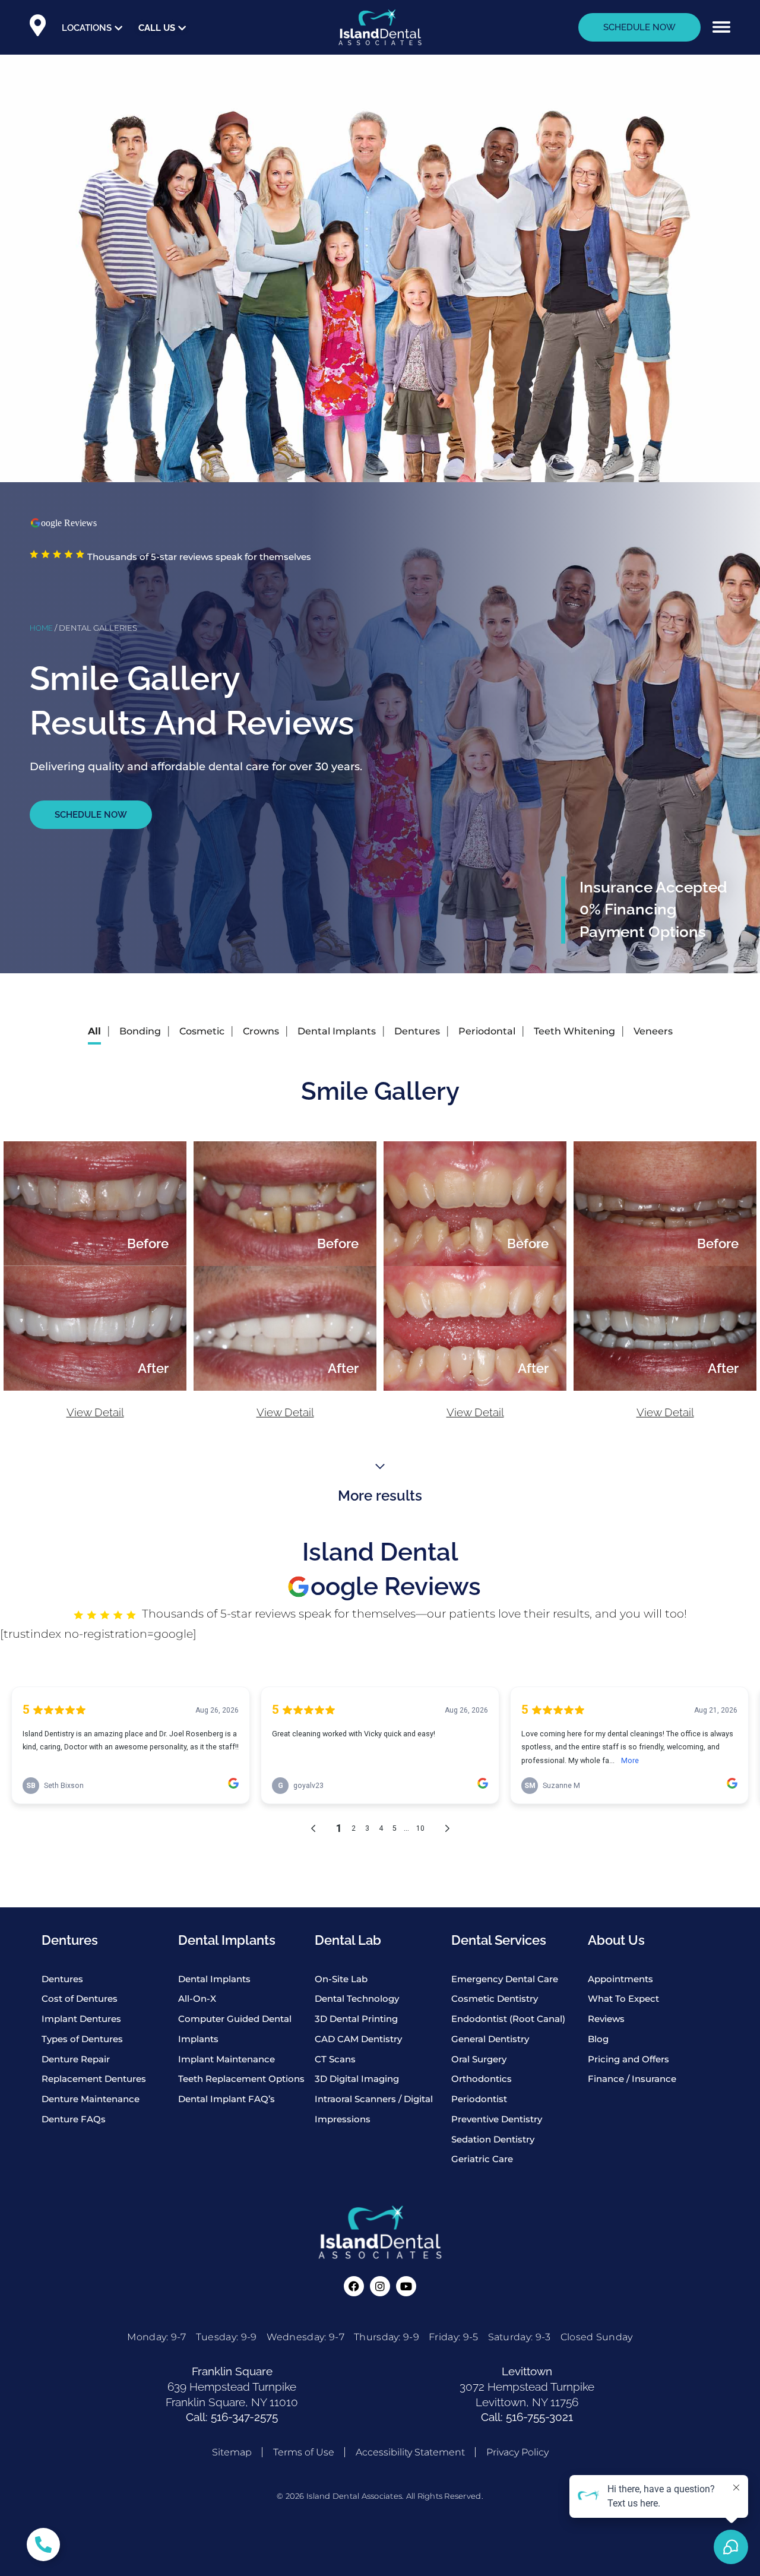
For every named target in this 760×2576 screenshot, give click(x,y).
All (94, 1031)
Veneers (653, 1031)
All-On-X (197, 1999)
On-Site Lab (341, 1979)
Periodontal (487, 1031)
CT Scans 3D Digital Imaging (357, 2069)
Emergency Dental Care (505, 1979)
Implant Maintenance (227, 2059)
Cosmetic (202, 1031)
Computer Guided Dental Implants (235, 2029)
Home (41, 628)
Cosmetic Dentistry (495, 1999)
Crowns (261, 1031)
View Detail (95, 1412)
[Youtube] (406, 2286)
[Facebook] (354, 2286)
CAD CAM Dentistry (358, 2039)
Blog (598, 2039)
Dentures (417, 1031)
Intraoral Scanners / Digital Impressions (374, 2109)
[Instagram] (380, 2286)
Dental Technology (357, 1999)
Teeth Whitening (574, 1031)
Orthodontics (482, 2079)
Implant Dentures (81, 2019)
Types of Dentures (82, 2039)
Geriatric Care (482, 2159)
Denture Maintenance (91, 2099)
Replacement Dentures (94, 2079)
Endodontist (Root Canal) (508, 2019)
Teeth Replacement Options (241, 2079)
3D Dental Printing (356, 2019)
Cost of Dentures (80, 1999)
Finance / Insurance (632, 2079)
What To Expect (623, 1999)
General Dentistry (490, 2039)
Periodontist (479, 2099)
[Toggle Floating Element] (43, 2545)
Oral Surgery (479, 2059)
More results (380, 1496)
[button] (721, 27)
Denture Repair (76, 2059)
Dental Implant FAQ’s (227, 2099)
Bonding (140, 1031)
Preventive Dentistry (497, 2119)
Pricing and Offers (628, 2059)
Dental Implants (337, 1031)
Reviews (606, 2019)
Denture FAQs (74, 2119)
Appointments (620, 1979)
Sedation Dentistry (493, 2139)
